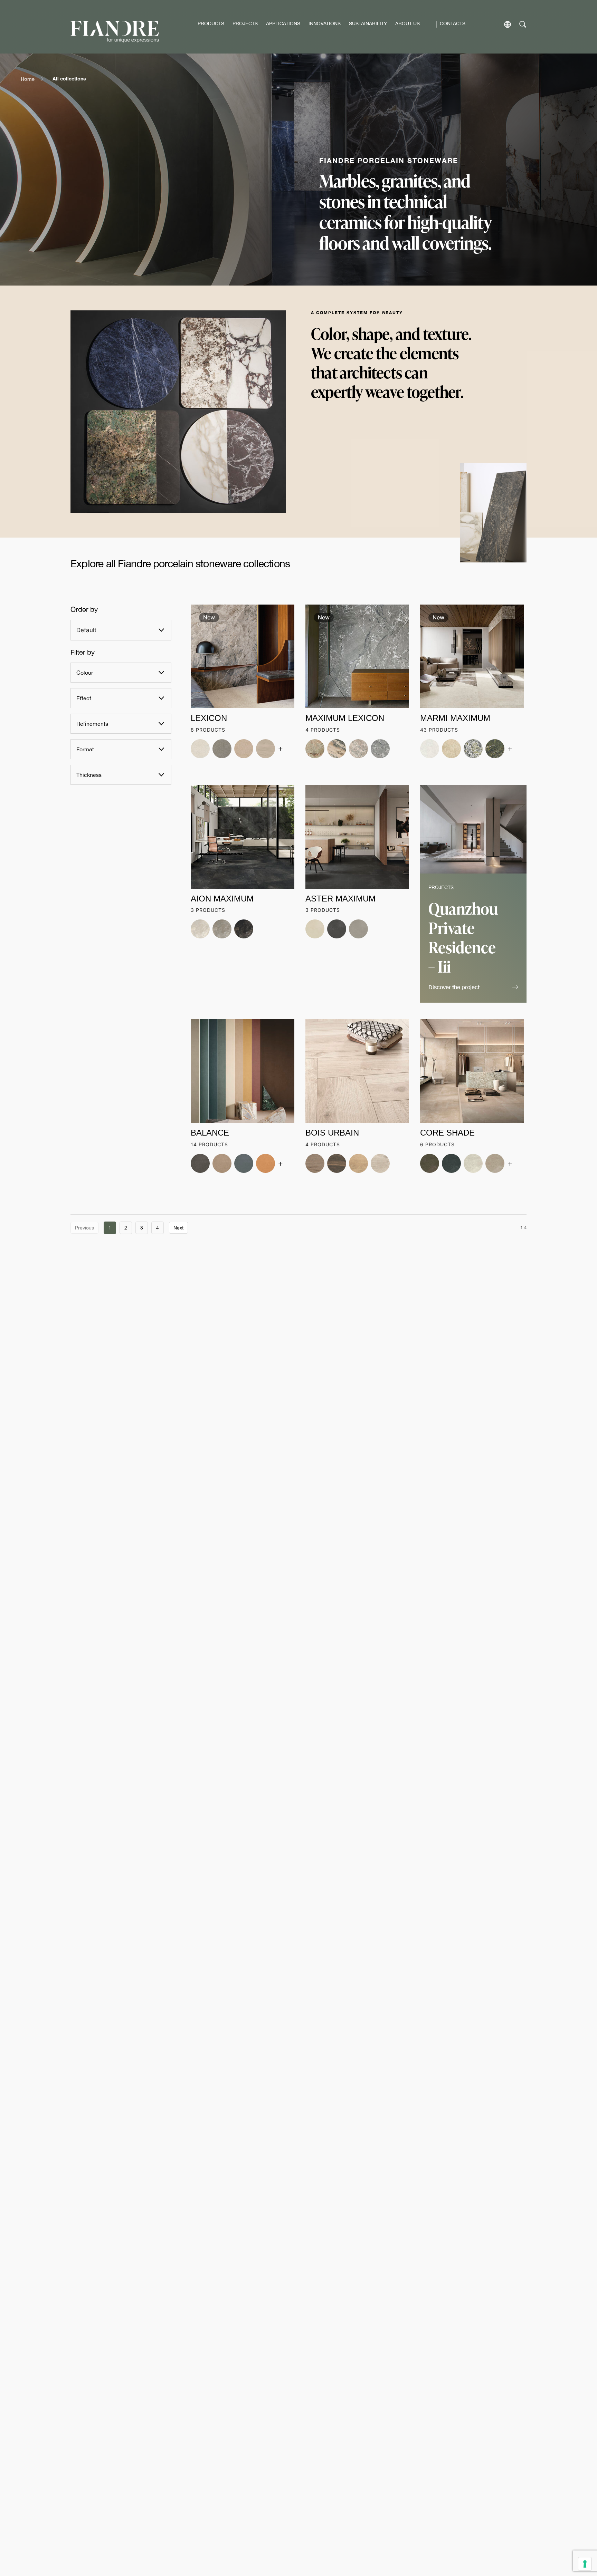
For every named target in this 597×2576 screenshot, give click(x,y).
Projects (245, 23)
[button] (473, 988)
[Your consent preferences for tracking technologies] (585, 2564)
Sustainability (368, 23)
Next (178, 1228)
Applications (283, 23)
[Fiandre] (115, 32)
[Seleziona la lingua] (508, 24)
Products (211, 23)
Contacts (453, 23)
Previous (84, 1228)
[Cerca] (523, 24)
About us (408, 23)
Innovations (325, 23)
